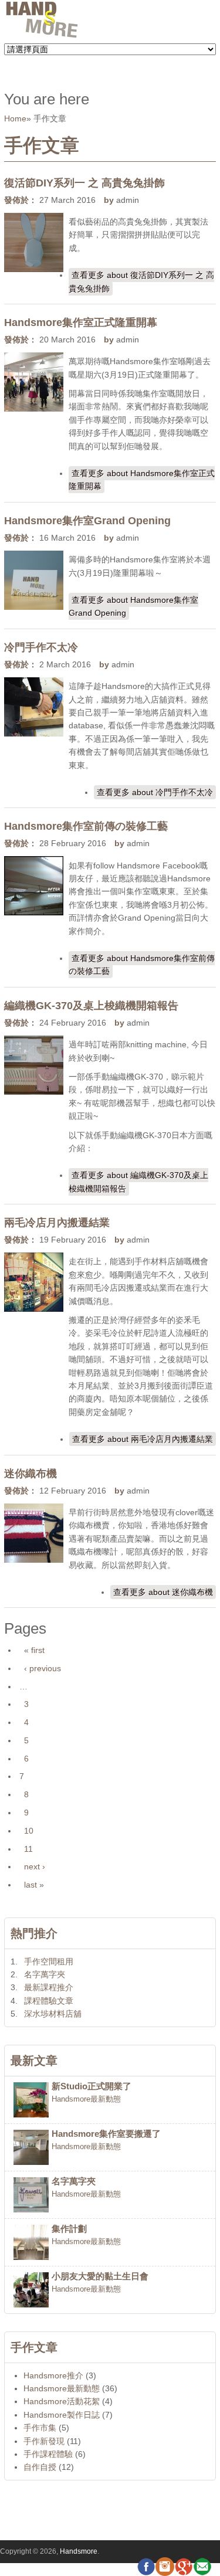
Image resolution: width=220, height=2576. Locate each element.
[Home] (42, 36)
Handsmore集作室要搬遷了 (106, 2134)
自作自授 (40, 2467)
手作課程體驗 (48, 2454)
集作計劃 (69, 2229)
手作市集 (40, 2428)
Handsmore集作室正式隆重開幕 (81, 323)
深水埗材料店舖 (53, 2014)
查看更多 (141, 281)
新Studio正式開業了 (92, 2086)
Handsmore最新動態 (86, 2099)
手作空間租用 (49, 1961)
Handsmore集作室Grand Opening (87, 521)
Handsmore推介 (53, 2375)
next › (35, 1866)
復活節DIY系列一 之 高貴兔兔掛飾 (84, 183)
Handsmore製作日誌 (62, 2415)
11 (28, 1849)
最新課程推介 (49, 1987)
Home (15, 118)
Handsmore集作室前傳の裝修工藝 (86, 826)
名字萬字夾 (45, 1974)
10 (29, 1831)
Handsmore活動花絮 (62, 2401)
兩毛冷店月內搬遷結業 (57, 1223)
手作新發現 (44, 2441)
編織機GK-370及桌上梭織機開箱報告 (91, 1006)
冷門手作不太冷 (41, 647)
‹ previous (43, 1668)
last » (34, 1885)
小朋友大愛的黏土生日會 (100, 2276)
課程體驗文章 (49, 2001)
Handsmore (79, 2551)
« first (34, 1650)
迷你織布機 (31, 1474)
